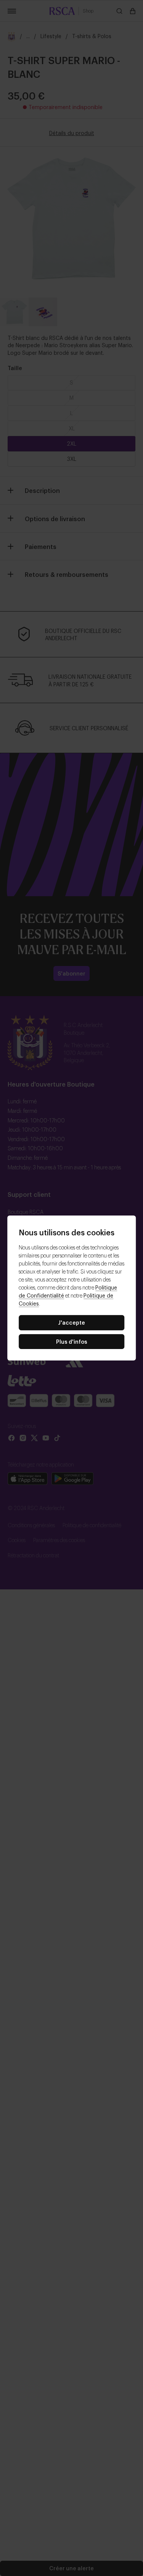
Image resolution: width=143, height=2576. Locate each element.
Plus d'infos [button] (72, 1341)
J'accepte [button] (71, 1322)
